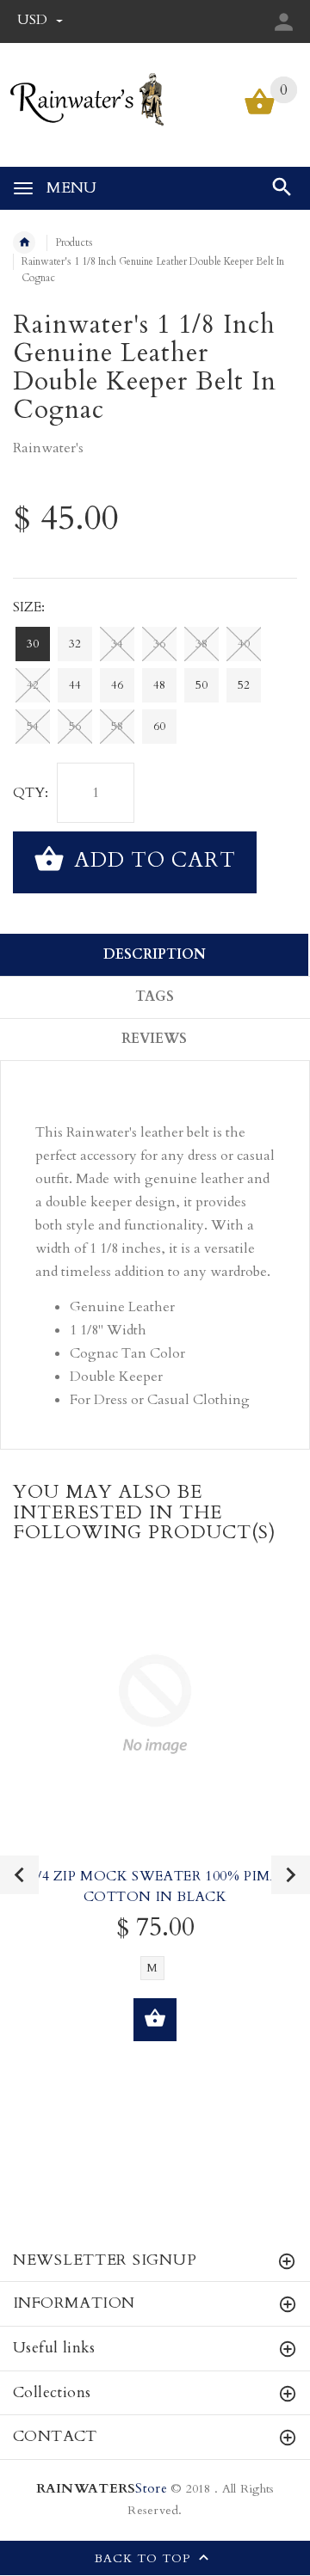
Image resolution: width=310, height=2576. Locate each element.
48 (159, 685)
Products (74, 242)
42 (33, 685)
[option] (155, 1829)
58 (117, 727)
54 (33, 727)
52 (244, 685)
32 (75, 644)
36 (159, 644)
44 (75, 685)
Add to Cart (152, 861)
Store (102, 2489)
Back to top (145, 2558)
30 (33, 644)
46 (117, 685)
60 (159, 727)
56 (75, 727)
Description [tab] (155, 954)
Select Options (155, 2020)
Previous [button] (19, 1875)
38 (201, 644)
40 (244, 644)
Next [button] (291, 1875)
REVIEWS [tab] (154, 1039)
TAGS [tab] (155, 997)
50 (201, 685)
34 (117, 644)
